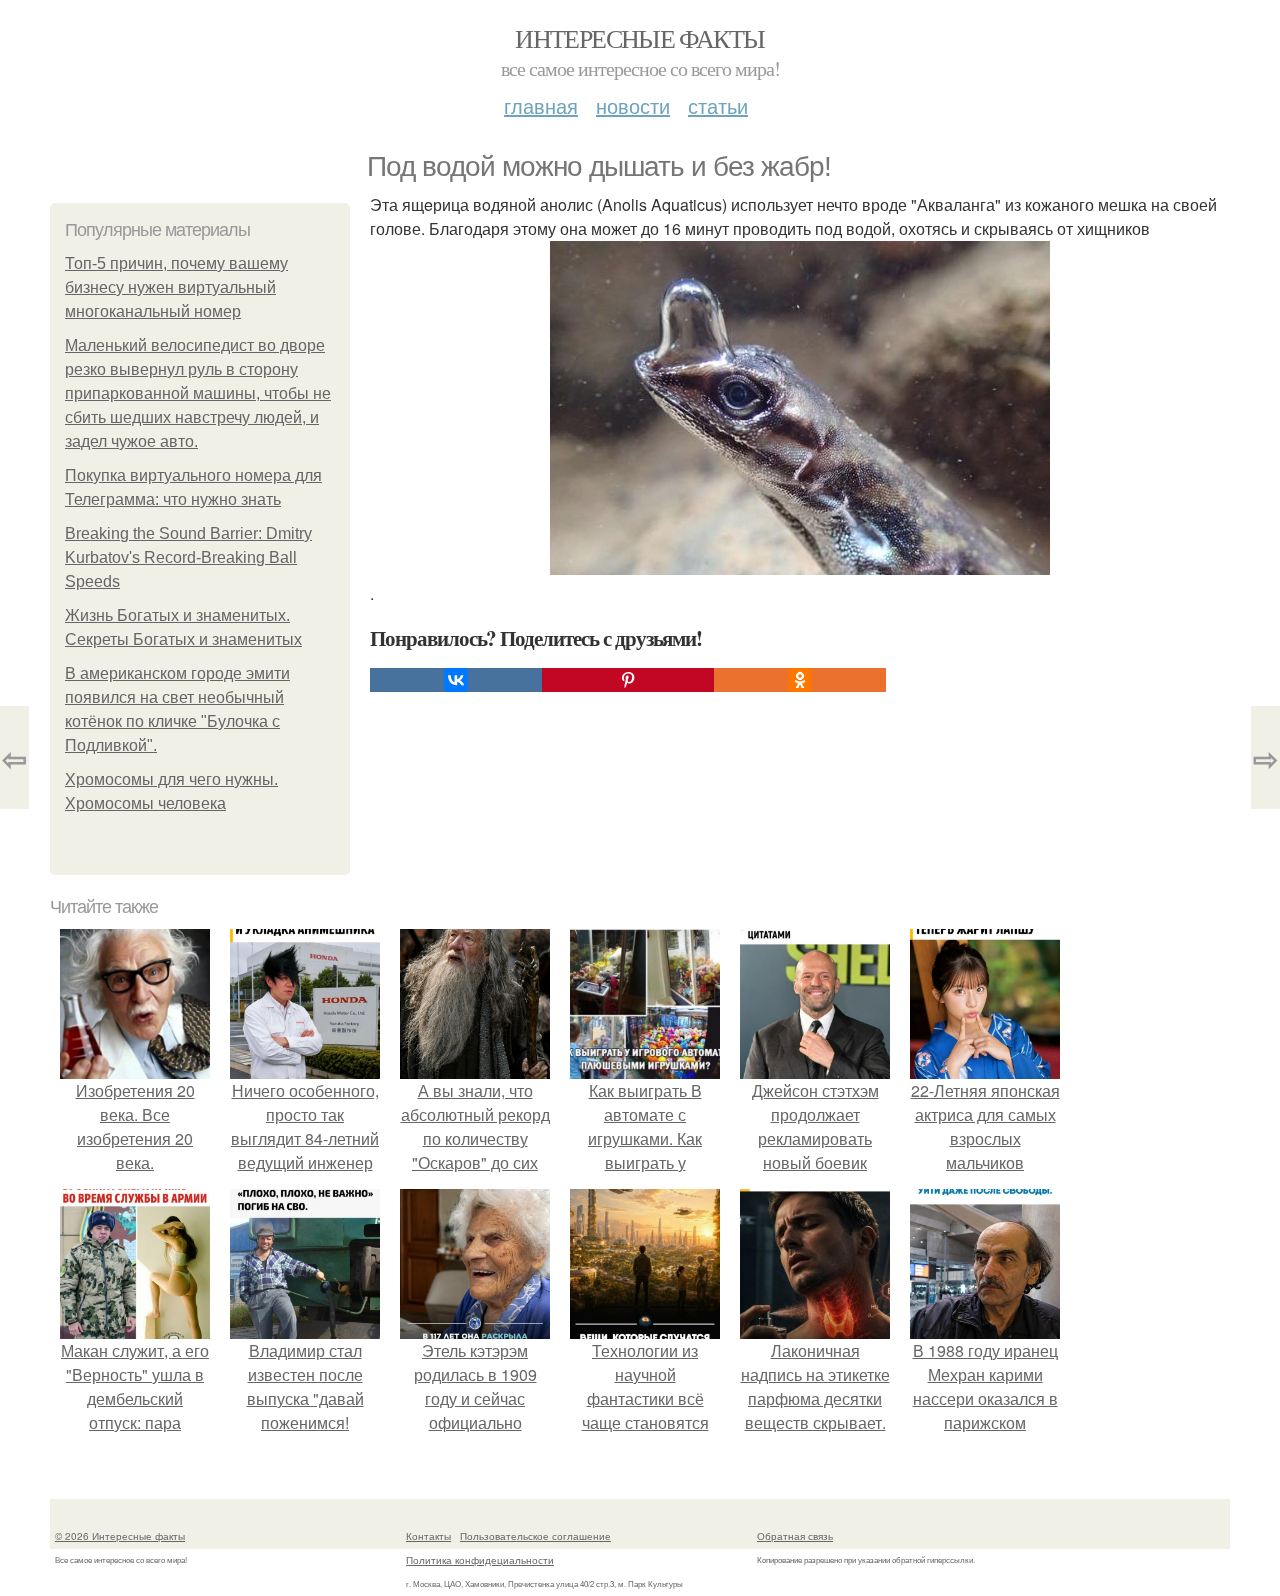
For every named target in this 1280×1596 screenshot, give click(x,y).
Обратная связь (795, 1536)
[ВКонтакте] (456, 680)
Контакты (428, 1536)
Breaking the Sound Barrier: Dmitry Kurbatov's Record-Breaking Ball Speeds (188, 557)
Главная (541, 105)
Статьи (718, 105)
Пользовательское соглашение (535, 1536)
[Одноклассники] (800, 680)
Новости (633, 105)
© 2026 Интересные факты (120, 1536)
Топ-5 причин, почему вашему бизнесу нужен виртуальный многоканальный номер (176, 287)
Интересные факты (639, 38)
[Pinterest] (628, 680)
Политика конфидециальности (480, 1560)
